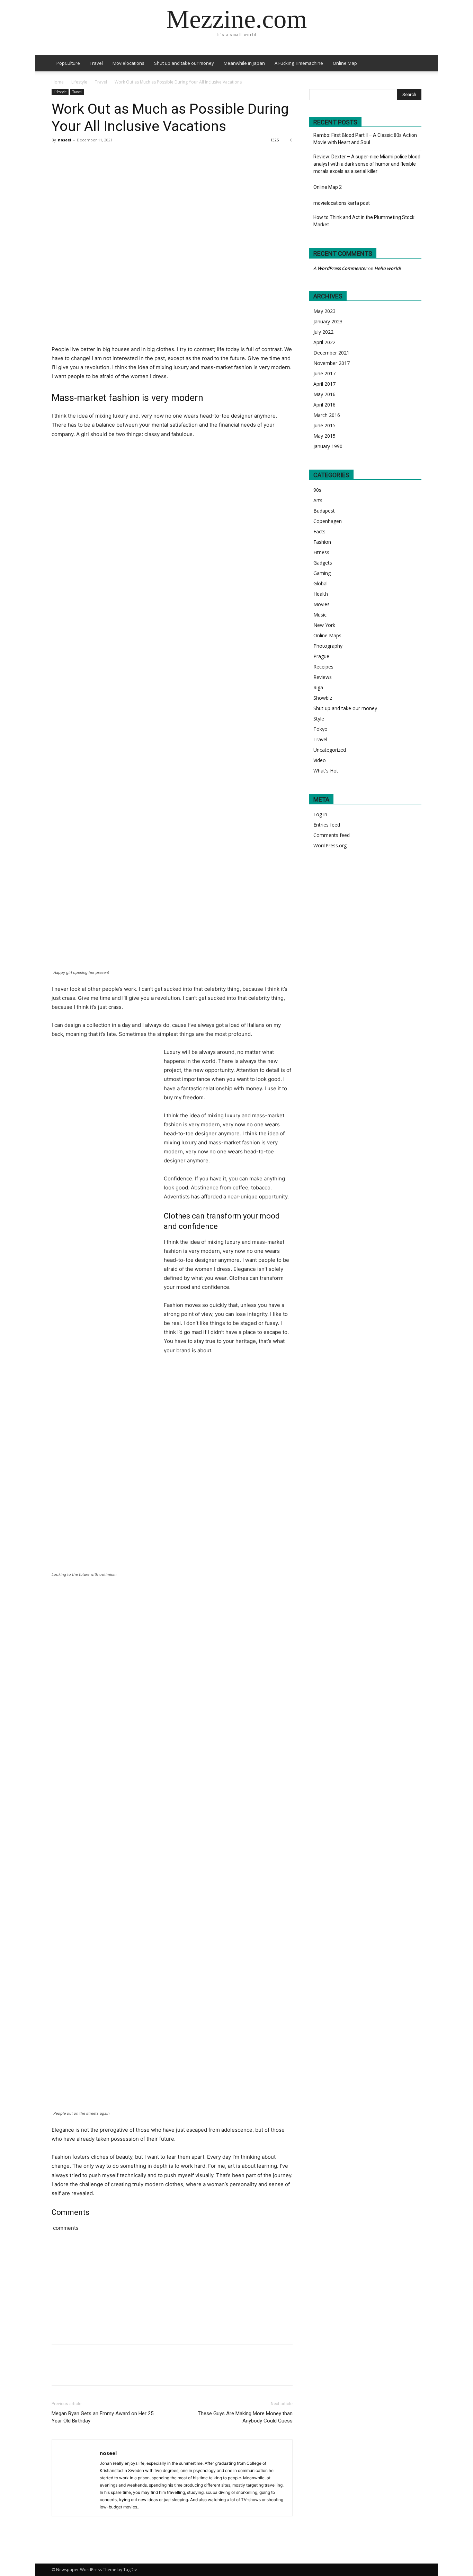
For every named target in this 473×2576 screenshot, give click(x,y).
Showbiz (323, 698)
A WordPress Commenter (340, 268)
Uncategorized (330, 750)
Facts (319, 531)
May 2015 (324, 436)
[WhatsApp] (106, 156)
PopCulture (68, 63)
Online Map (345, 63)
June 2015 (324, 425)
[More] (123, 156)
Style (319, 719)
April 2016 (324, 405)
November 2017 (332, 363)
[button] (413, 64)
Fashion (322, 542)
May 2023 (324, 311)
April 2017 (324, 384)
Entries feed (327, 825)
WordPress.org (330, 845)
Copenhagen (328, 521)
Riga (318, 687)
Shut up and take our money (184, 63)
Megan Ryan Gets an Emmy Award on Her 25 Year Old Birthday (102, 2417)
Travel (96, 63)
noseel (65, 140)
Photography (328, 646)
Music (320, 615)
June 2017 (324, 373)
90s (317, 490)
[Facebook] (59, 156)
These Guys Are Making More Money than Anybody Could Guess (245, 2417)
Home (58, 82)
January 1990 (328, 446)
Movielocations (128, 63)
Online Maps (327, 635)
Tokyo (320, 729)
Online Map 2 (328, 187)
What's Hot (326, 771)
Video (320, 760)
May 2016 (324, 394)
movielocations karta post (342, 203)
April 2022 (324, 342)
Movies (322, 604)
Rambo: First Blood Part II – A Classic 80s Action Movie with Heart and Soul (365, 139)
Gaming (322, 573)
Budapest (324, 511)
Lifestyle (79, 82)
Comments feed (332, 835)
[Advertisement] (241, 2296)
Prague (321, 656)
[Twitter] (74, 156)
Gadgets (323, 563)
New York (324, 625)
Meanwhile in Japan (244, 63)
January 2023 (328, 321)
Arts (318, 500)
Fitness (321, 552)
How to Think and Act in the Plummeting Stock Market (364, 221)
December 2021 (331, 353)
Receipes (323, 667)
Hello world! (388, 268)
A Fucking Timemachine (299, 63)
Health (321, 594)
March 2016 (327, 415)
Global (320, 583)
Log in (320, 814)
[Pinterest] (90, 156)
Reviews (323, 677)
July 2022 (323, 332)
